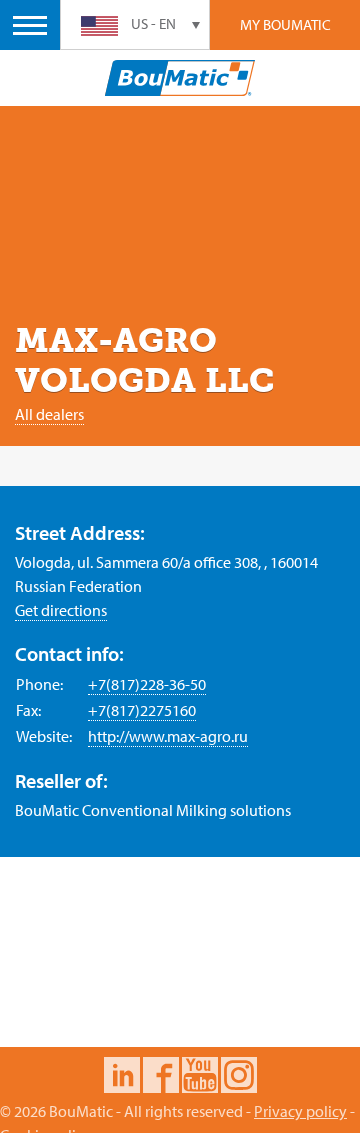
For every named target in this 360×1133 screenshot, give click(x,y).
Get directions (61, 610)
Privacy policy (300, 1111)
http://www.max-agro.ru (168, 736)
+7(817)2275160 (142, 710)
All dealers (49, 414)
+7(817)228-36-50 (147, 684)
